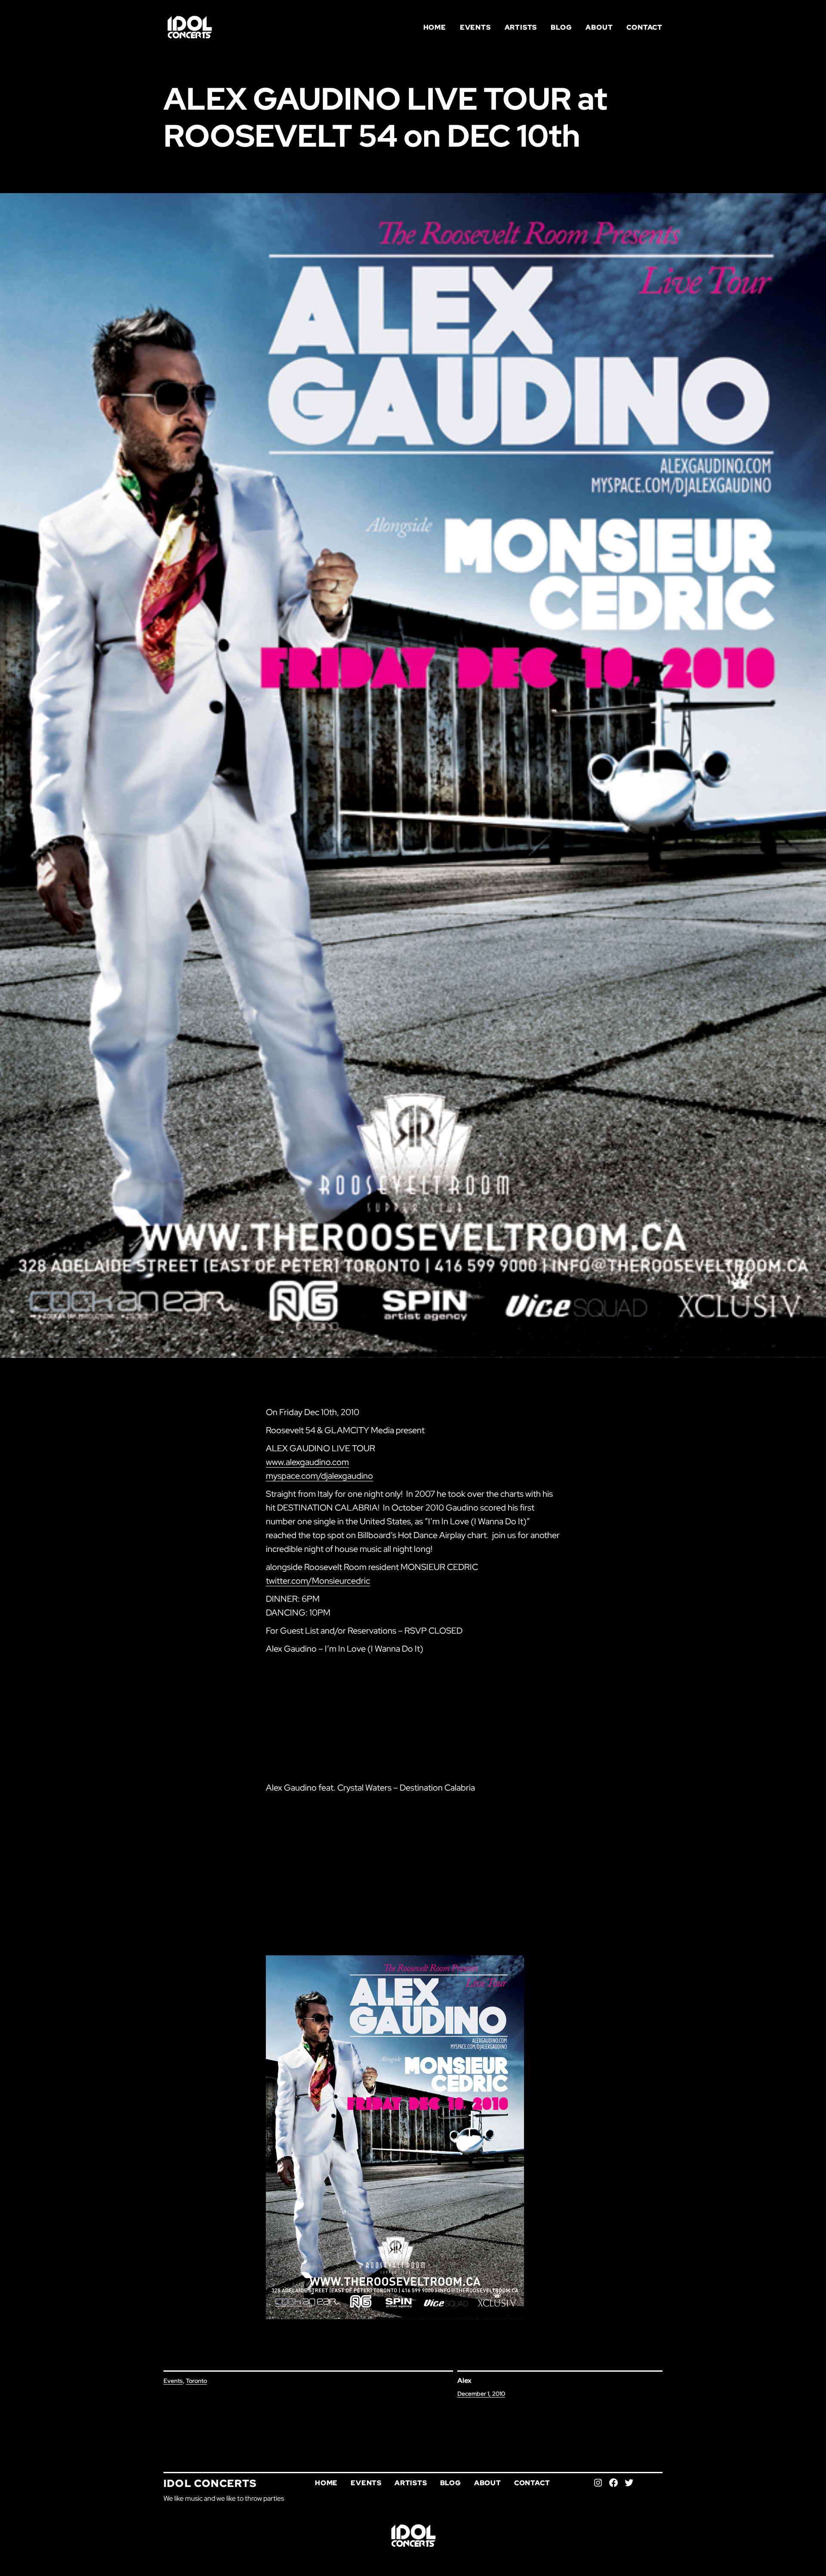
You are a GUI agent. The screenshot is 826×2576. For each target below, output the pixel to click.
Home (435, 27)
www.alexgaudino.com (307, 1462)
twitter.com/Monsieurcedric (318, 1581)
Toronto (196, 2381)
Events (173, 2381)
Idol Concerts (210, 2483)
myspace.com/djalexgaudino (319, 1476)
